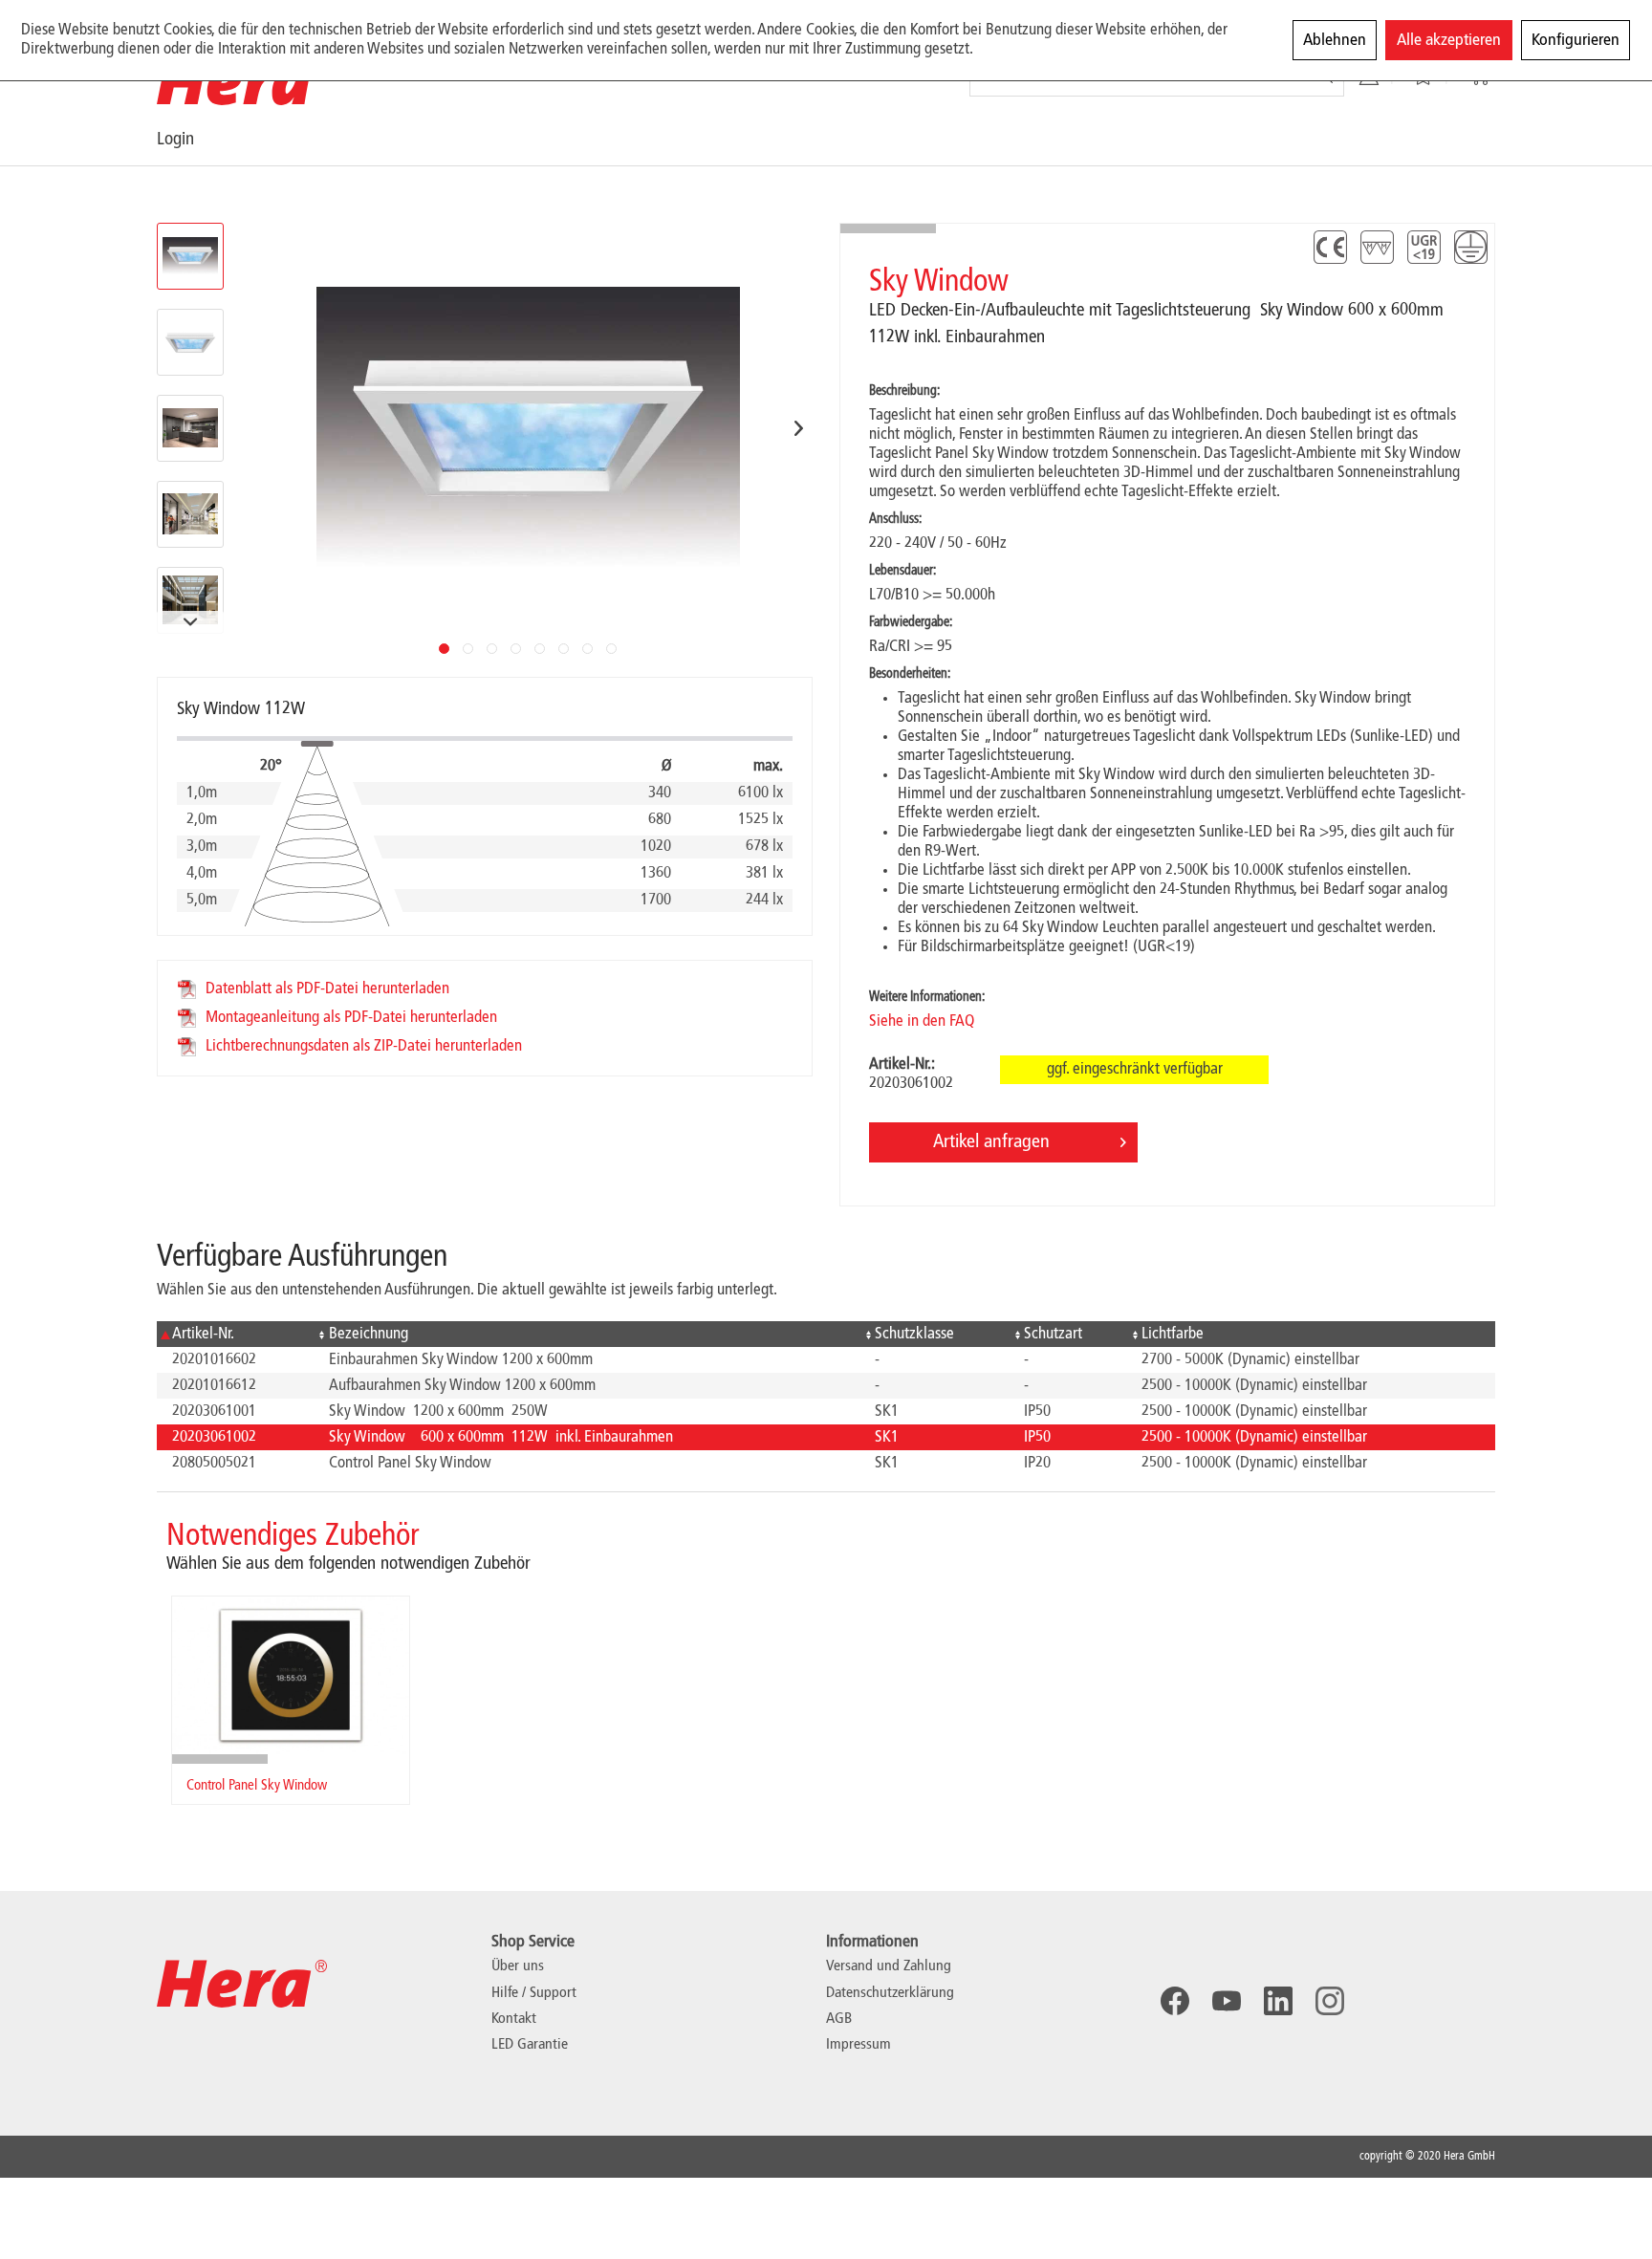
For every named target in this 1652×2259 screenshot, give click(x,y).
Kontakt (514, 2019)
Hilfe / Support (534, 1993)
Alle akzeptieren (1449, 40)
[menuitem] (194, 139)
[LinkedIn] (1278, 2001)
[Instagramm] (1330, 2001)
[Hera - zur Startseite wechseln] (242, 81)
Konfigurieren (1576, 40)
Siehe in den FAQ (922, 1021)
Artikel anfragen (991, 1142)
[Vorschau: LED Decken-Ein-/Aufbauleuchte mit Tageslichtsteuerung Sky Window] (190, 256)
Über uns (518, 1966)
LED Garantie (530, 2045)
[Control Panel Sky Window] (291, 1675)
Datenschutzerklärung (890, 1993)
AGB (839, 2019)
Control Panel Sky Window (257, 1786)
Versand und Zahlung (889, 1966)
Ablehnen (1335, 40)
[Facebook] (1175, 2001)
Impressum (859, 2045)
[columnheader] (235, 1334)
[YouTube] (1227, 2001)
